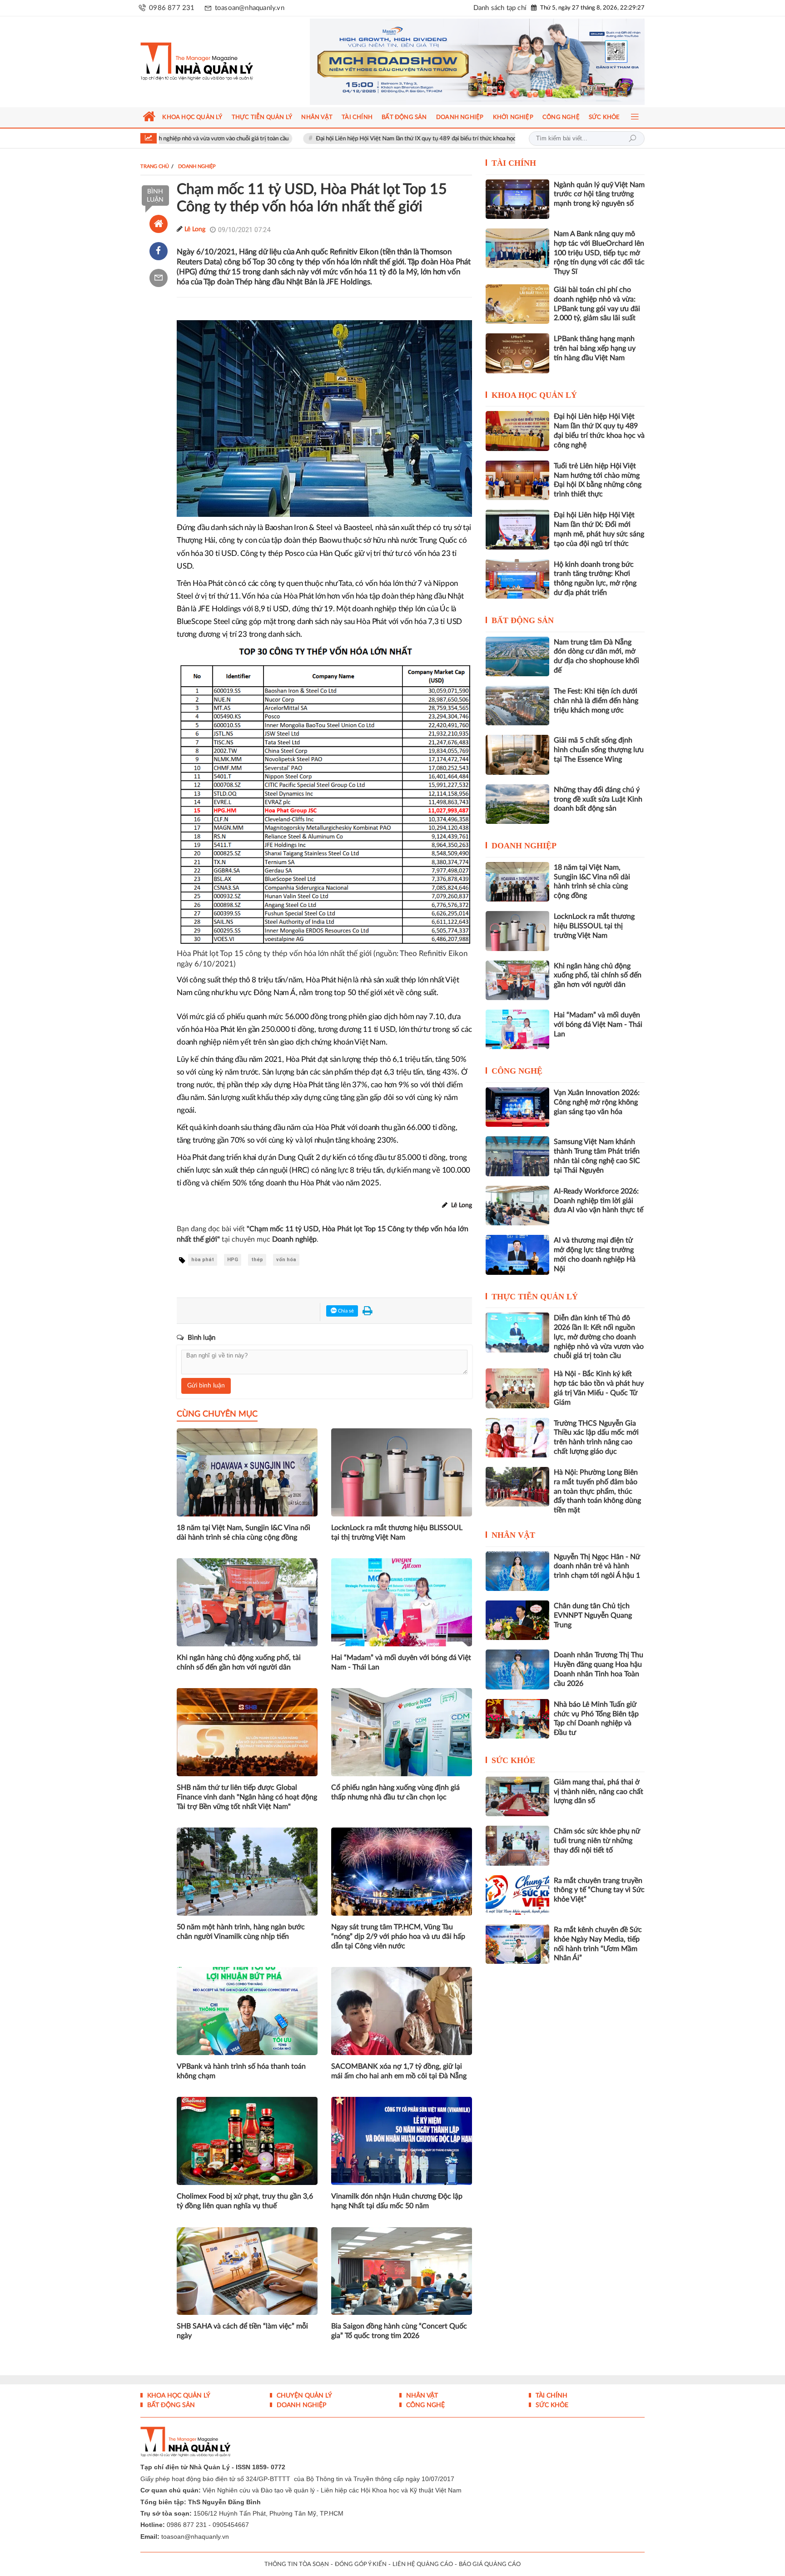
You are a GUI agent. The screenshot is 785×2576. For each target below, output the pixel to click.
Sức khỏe (513, 1760)
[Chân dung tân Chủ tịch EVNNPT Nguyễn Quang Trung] (517, 1620)
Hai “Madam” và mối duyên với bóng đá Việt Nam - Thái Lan (401, 1662)
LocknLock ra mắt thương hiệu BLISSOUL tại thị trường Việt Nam (397, 1533)
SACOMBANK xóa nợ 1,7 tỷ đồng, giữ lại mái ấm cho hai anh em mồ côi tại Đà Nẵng (399, 2071)
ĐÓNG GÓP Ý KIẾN (361, 2564)
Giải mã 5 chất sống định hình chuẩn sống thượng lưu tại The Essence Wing (599, 750)
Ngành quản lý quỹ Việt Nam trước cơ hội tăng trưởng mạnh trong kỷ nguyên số (599, 194)
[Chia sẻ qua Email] (159, 278)
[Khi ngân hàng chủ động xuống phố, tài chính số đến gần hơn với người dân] (517, 980)
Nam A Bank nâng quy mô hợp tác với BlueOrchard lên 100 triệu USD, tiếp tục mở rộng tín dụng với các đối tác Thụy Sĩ (599, 253)
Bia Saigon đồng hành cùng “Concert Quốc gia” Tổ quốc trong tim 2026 (399, 2331)
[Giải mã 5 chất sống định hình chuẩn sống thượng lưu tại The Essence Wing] (517, 755)
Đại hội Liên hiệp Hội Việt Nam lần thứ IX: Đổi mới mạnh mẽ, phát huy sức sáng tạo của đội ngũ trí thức (599, 529)
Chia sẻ (345, 1311)
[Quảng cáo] (460, 62)
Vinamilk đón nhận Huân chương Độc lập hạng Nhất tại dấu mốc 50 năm (397, 2201)
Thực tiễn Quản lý (535, 1297)
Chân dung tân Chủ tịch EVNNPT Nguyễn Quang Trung (593, 1615)
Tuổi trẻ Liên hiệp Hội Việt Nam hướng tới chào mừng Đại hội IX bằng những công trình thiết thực (598, 480)
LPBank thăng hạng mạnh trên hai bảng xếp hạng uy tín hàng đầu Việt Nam (595, 348)
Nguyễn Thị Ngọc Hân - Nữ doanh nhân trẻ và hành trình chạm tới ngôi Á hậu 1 (597, 1566)
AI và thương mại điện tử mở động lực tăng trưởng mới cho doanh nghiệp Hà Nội (595, 1254)
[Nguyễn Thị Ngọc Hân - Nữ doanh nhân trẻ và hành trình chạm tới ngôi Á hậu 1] (517, 1571)
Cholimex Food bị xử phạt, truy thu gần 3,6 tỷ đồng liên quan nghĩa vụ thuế (245, 2201)
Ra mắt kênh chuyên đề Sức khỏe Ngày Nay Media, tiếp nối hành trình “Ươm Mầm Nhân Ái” (598, 1944)
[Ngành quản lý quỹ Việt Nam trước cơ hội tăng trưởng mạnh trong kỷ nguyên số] (517, 199)
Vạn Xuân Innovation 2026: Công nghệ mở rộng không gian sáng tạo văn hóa (597, 1102)
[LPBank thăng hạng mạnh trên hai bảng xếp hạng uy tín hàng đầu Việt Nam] (517, 353)
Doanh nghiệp (524, 846)
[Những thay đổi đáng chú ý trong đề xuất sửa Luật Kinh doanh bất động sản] (517, 804)
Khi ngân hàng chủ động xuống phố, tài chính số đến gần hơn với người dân (239, 1662)
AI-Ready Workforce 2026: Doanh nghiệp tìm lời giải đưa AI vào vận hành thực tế (599, 1201)
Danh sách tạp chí (500, 8)
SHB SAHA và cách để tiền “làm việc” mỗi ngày (242, 2331)
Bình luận (155, 196)
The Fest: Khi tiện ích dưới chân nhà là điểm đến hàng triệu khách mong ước (596, 701)
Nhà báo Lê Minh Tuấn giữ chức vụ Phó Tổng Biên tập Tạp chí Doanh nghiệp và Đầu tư (596, 1719)
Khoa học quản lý (534, 395)
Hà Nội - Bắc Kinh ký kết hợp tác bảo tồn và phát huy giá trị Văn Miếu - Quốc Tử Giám (599, 1388)
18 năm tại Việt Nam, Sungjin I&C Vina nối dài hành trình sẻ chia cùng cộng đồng (243, 1533)
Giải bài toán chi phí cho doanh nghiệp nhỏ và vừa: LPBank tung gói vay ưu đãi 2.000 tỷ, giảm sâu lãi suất (597, 304)
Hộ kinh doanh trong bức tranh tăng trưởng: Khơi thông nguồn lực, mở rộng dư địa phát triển (595, 579)
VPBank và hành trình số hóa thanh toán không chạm (241, 2071)
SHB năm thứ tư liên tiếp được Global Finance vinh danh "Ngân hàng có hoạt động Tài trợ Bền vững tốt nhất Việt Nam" (247, 1797)
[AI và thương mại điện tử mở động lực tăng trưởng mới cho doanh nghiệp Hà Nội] (517, 1255)
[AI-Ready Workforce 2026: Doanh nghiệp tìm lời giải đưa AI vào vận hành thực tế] (517, 1206)
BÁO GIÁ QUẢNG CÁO (490, 2564)
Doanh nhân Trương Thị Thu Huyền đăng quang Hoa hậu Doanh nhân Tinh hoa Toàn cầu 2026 (599, 1669)
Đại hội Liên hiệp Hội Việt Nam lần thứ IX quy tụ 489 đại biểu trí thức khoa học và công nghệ (330, 139)
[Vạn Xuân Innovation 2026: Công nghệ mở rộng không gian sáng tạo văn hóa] (517, 1107)
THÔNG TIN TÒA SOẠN (297, 2564)
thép (257, 1260)
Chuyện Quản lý (303, 2396)
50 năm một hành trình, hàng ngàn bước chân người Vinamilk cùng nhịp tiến (241, 1932)
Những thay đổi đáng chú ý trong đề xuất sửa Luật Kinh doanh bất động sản (598, 799)
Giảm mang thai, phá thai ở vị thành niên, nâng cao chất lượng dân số (599, 1792)
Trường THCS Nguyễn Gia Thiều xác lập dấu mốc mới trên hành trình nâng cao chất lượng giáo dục (596, 1437)
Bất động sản (523, 620)
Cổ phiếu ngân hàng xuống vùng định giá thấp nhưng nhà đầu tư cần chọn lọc (395, 1792)
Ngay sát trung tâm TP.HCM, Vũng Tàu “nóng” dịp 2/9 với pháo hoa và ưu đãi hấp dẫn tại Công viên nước (398, 1937)
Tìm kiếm (632, 139)
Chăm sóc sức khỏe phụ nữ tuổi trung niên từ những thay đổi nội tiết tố (597, 1841)
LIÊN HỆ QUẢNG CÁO (423, 2564)
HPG (233, 1260)
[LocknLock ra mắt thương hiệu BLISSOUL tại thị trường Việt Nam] (517, 931)
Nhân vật (513, 1535)
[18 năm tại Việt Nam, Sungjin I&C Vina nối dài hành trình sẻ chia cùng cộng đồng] (517, 882)
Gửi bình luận (206, 1386)
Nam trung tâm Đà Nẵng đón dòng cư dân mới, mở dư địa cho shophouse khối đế (596, 656)
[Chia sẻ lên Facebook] (159, 251)
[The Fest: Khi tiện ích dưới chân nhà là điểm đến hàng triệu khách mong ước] (517, 706)
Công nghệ (517, 1071)
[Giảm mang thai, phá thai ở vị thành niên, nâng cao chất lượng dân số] (517, 1796)
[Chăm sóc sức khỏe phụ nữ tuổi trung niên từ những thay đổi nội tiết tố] (517, 1845)
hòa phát (203, 1260)
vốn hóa (286, 1260)
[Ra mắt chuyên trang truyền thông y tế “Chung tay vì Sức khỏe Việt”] (517, 1895)
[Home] (159, 224)
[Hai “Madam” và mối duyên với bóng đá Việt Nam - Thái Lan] (517, 1029)
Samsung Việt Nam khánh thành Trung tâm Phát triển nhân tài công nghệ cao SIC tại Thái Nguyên (597, 1156)
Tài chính (514, 163)
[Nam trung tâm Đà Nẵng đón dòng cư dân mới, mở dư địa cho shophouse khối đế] (517, 656)
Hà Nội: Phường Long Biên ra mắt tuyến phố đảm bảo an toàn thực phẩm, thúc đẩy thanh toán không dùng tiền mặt (597, 1491)
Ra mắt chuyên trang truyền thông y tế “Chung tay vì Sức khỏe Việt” (599, 1890)
